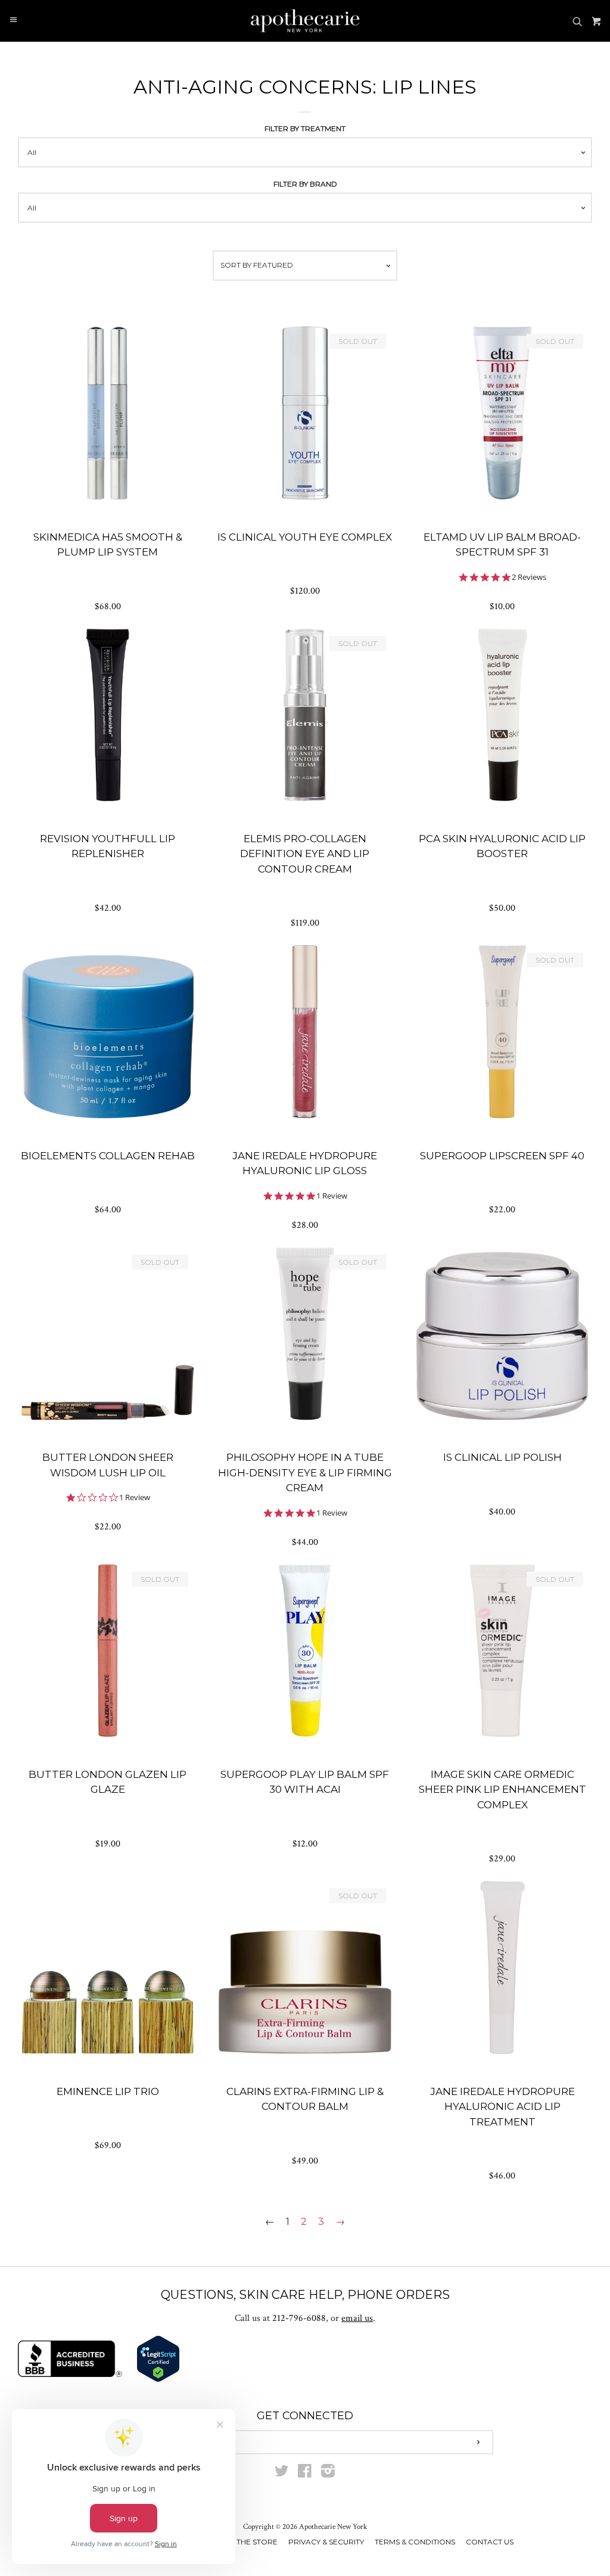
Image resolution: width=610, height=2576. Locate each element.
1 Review (332, 1196)
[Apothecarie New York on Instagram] (328, 2474)
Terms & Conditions (415, 2542)
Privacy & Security (326, 2542)
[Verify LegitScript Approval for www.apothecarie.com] (158, 2380)
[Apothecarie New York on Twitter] (282, 2474)
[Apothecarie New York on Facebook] (305, 2474)
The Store (257, 2542)
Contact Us (490, 2542)
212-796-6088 (299, 2318)
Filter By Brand (305, 184)
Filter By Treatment (305, 128)
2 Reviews (529, 577)
